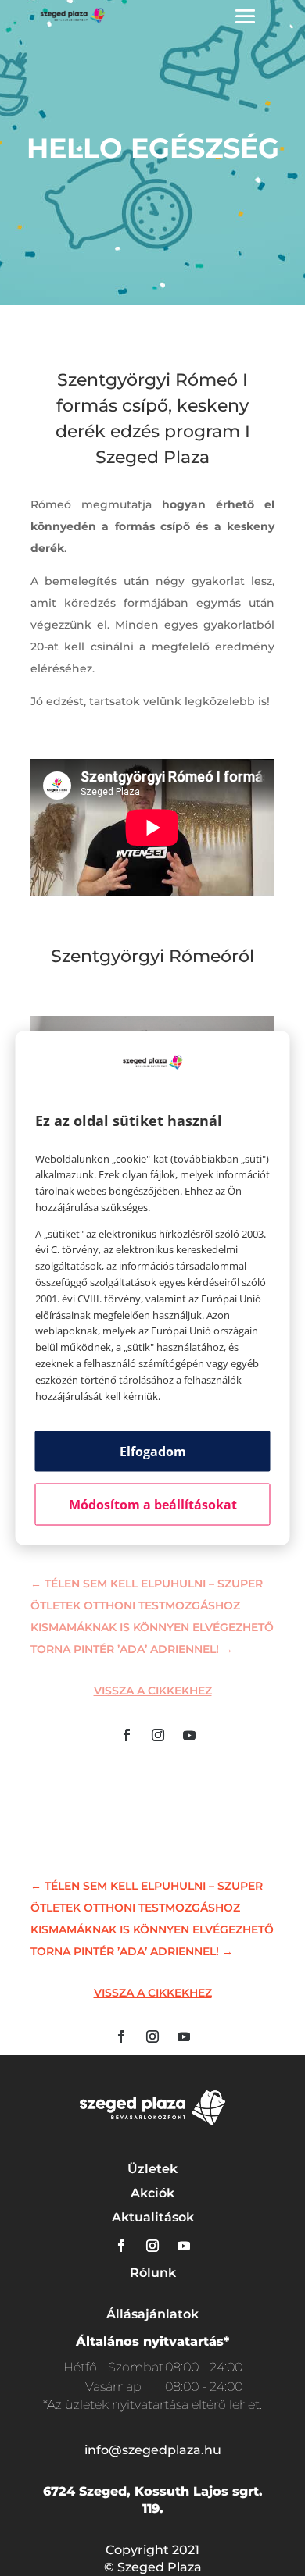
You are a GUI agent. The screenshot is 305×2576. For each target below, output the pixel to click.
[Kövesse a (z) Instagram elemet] (158, 1735)
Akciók (152, 2193)
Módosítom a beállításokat (153, 1505)
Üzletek (152, 2169)
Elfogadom (153, 1452)
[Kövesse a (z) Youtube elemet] (189, 1735)
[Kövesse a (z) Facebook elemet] (127, 1735)
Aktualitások (153, 2217)
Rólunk (153, 2273)
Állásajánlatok (152, 2314)
